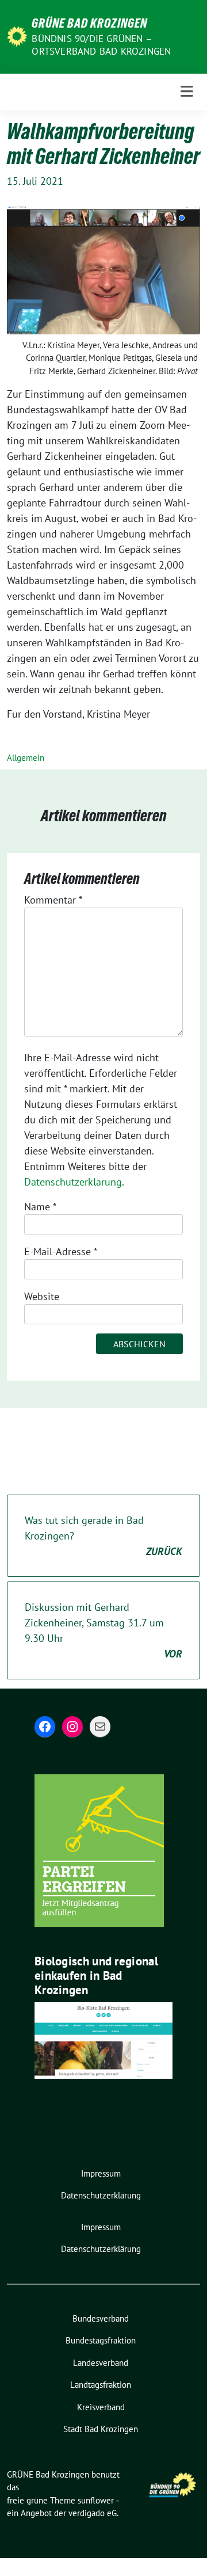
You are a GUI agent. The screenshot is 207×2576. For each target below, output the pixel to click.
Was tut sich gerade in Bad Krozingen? (103, 1536)
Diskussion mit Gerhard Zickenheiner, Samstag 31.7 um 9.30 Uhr (103, 1630)
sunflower (96, 2500)
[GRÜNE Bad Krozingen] (17, 35)
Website (42, 1296)
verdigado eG (93, 2513)
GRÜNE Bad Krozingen (89, 23)
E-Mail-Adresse (61, 1251)
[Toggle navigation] (187, 92)
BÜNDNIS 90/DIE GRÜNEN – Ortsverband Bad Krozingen (101, 45)
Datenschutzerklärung (73, 1182)
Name (40, 1207)
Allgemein (26, 758)
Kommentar (53, 900)
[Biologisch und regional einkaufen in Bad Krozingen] (103, 2039)
